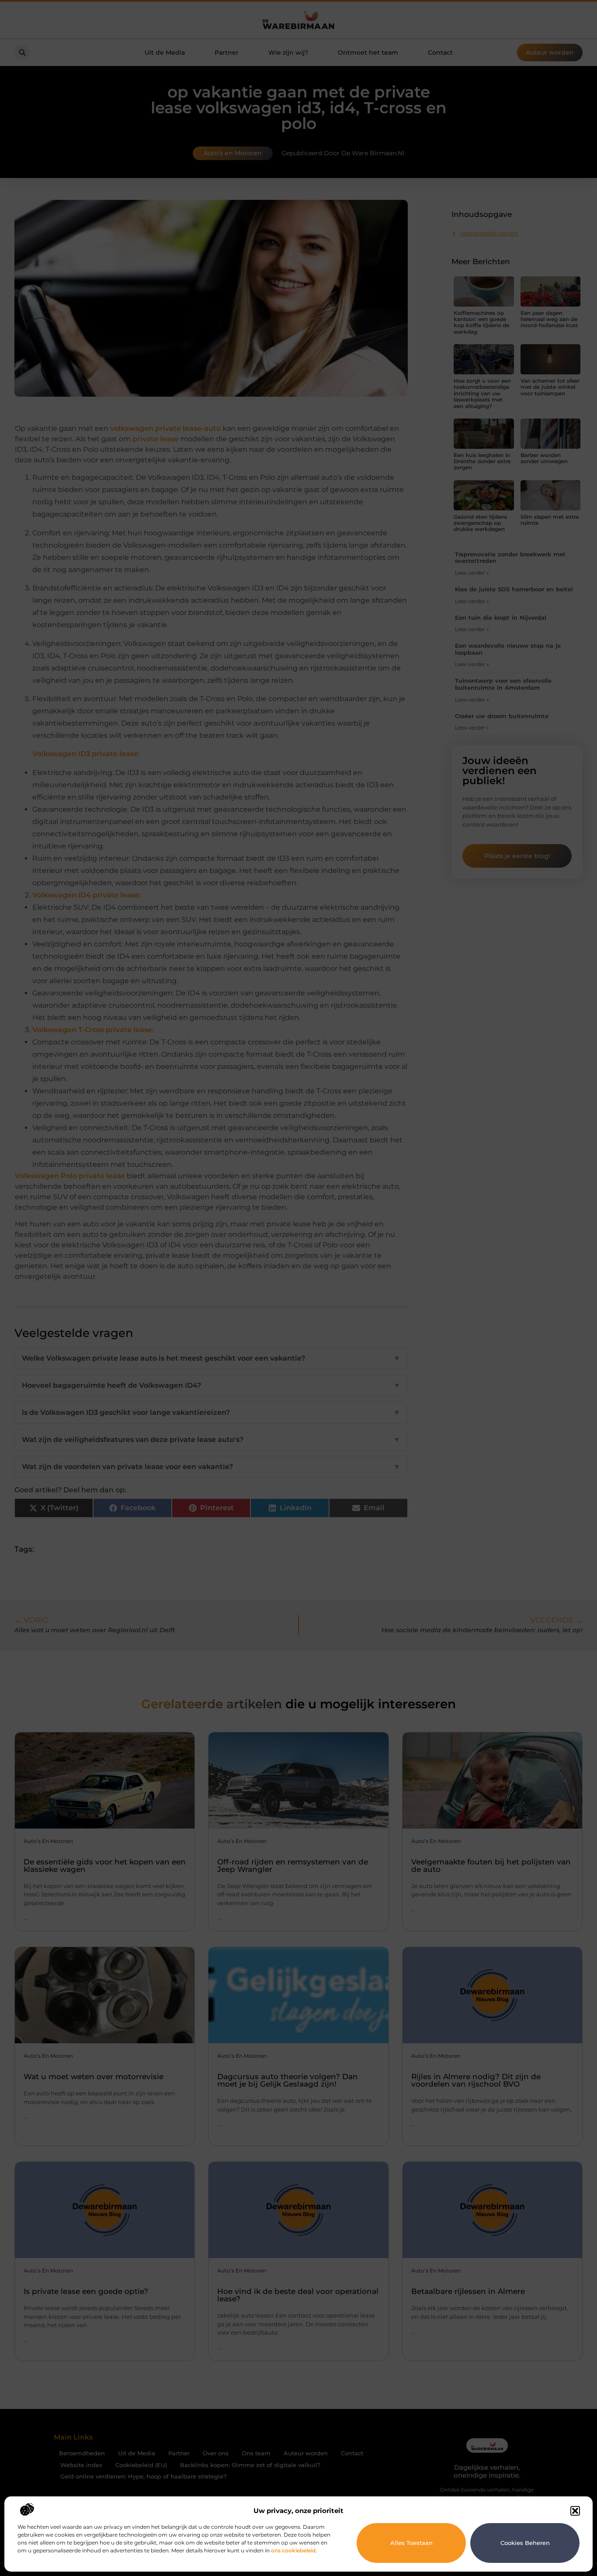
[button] (575, 2511)
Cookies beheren (525, 2543)
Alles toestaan (411, 2543)
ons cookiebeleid (293, 2550)
